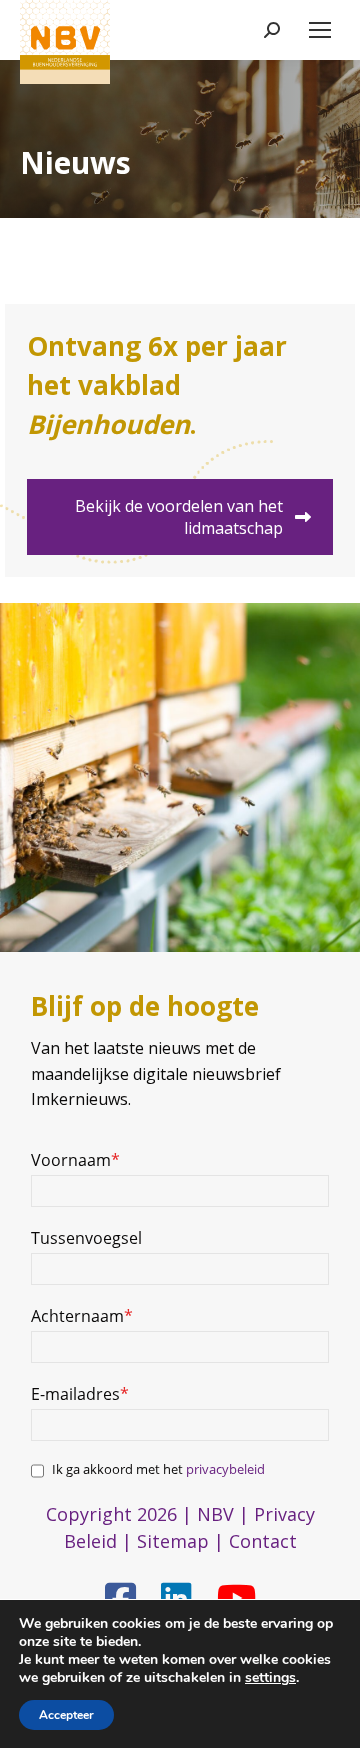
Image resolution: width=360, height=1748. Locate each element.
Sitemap (173, 1541)
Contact (263, 1541)
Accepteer (66, 1715)
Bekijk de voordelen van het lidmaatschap (179, 517)
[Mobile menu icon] (320, 30)
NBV (215, 1514)
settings (270, 1678)
